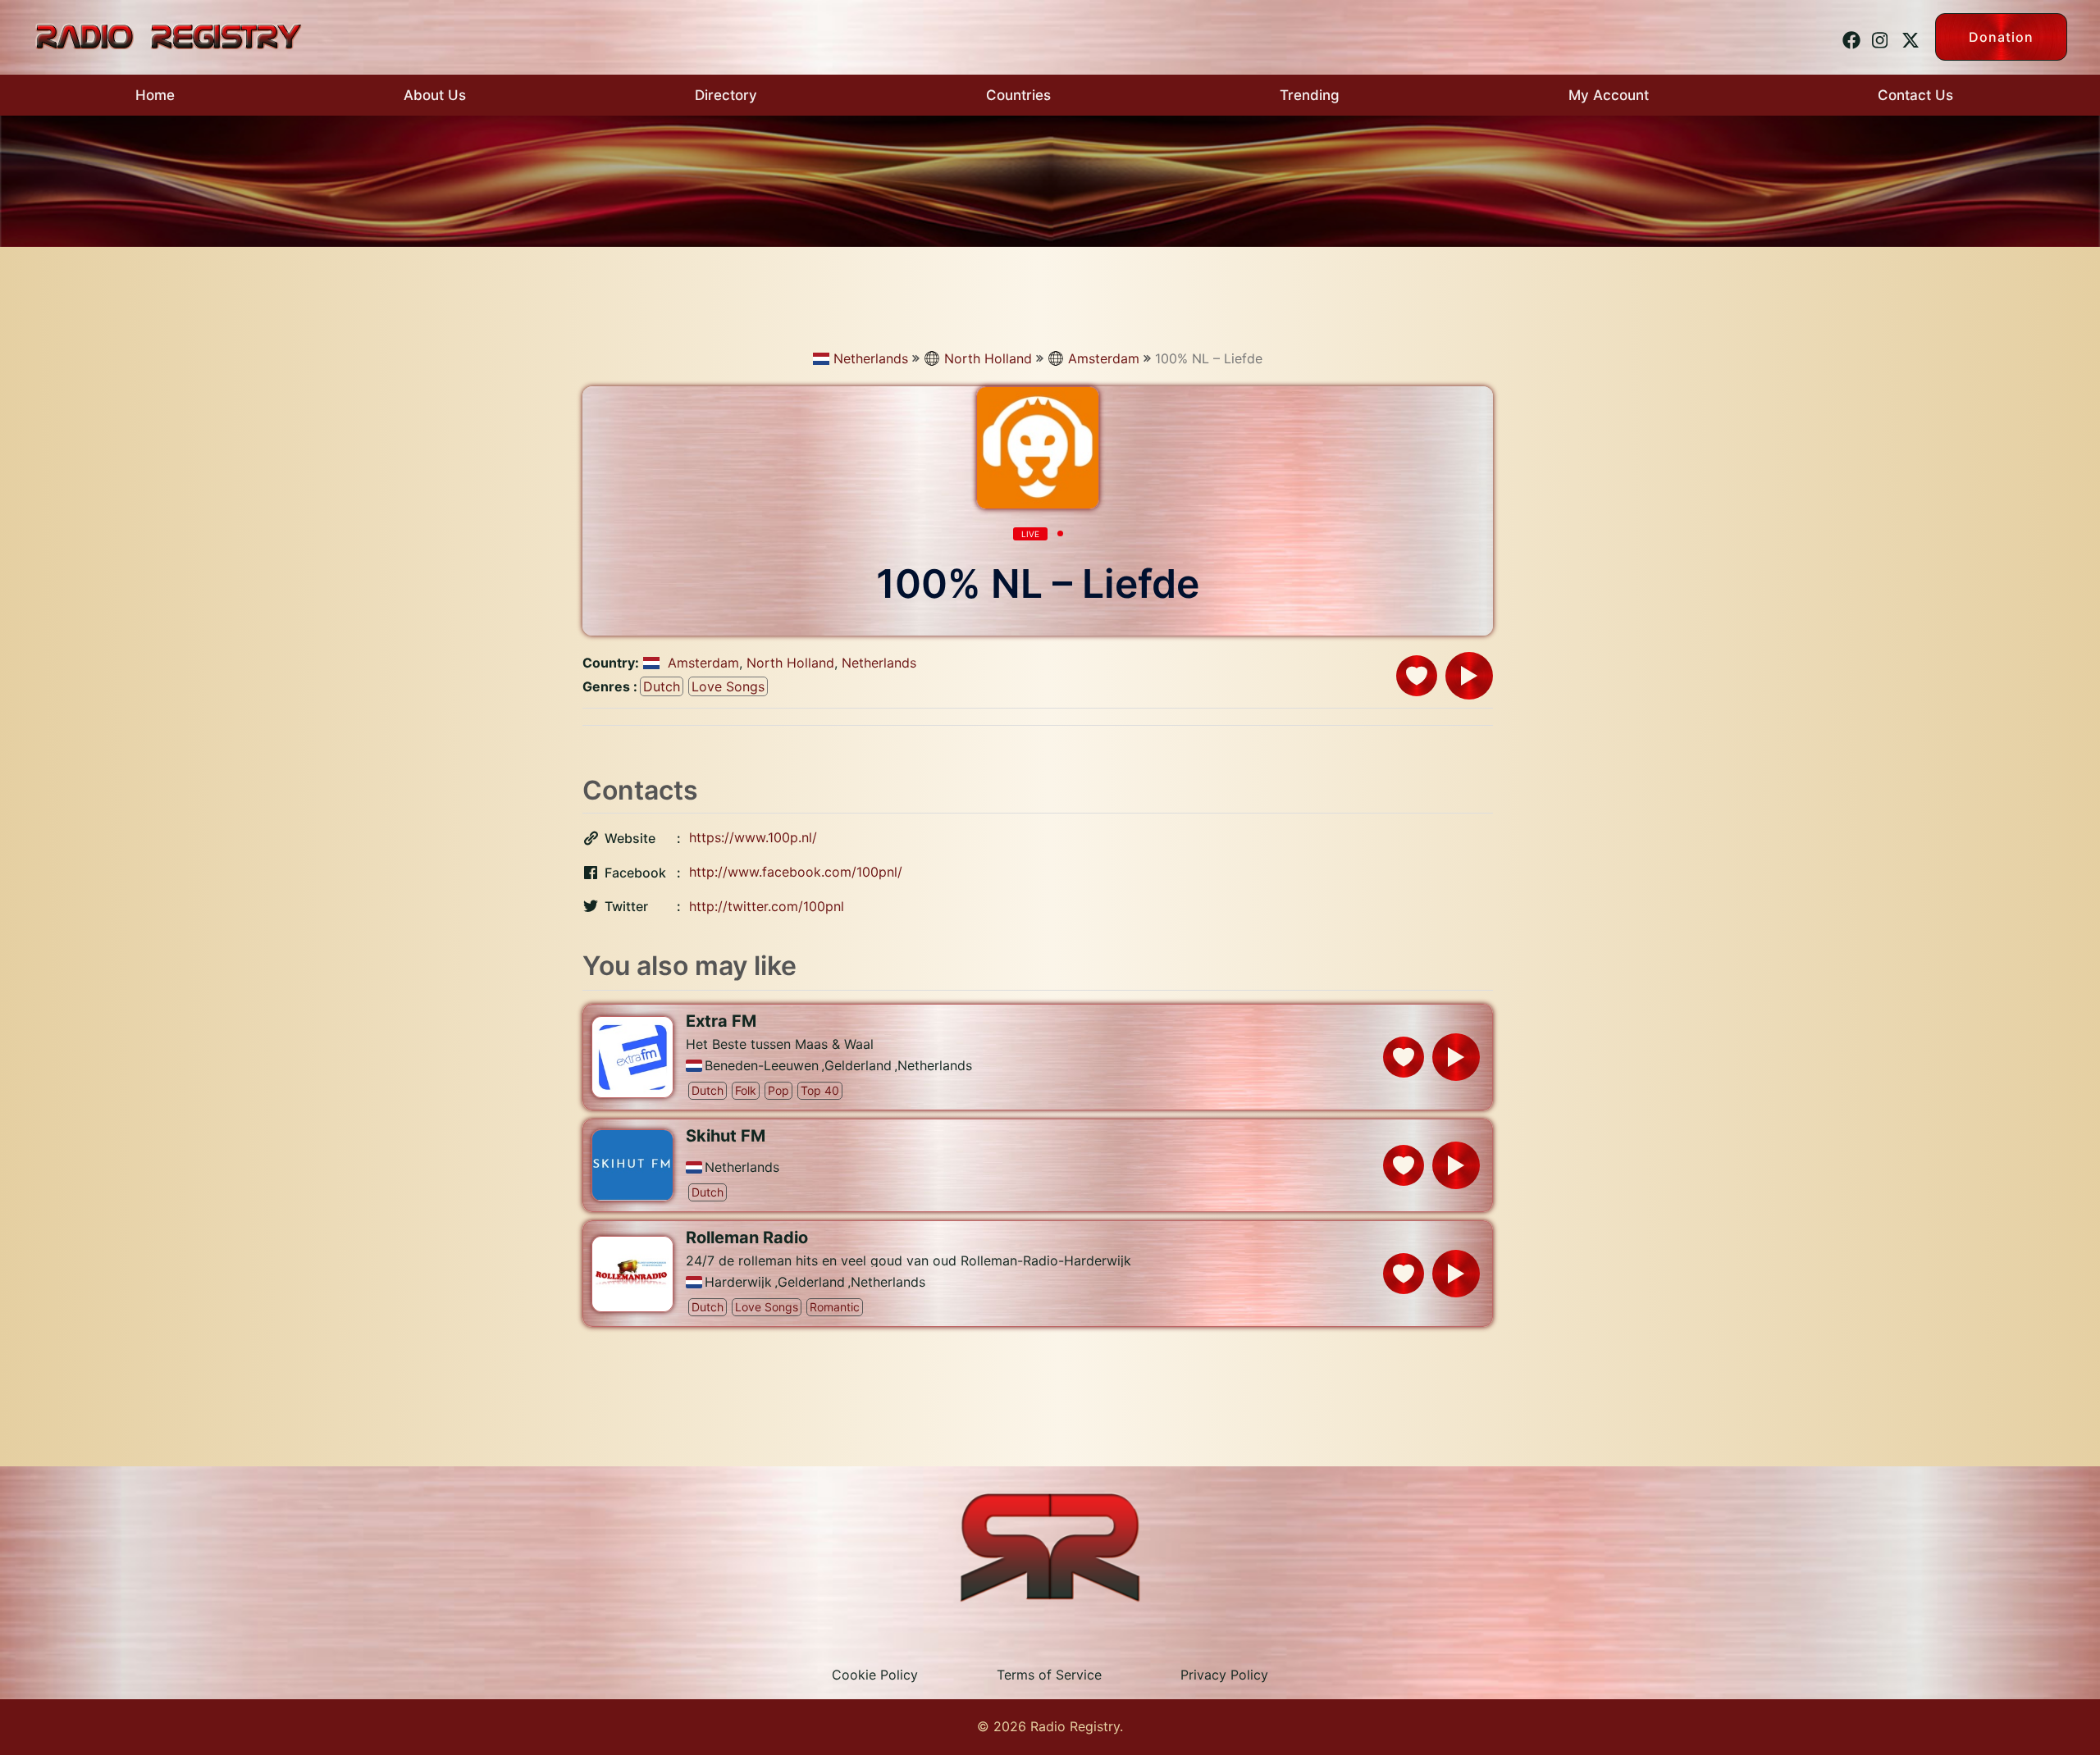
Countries (1018, 95)
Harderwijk (738, 1282)
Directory (726, 95)
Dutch (662, 686)
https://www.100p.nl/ (753, 837)
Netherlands (871, 358)
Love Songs (728, 686)
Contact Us (1915, 95)
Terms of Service (1049, 1675)
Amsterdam (1104, 358)
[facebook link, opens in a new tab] (1849, 36)
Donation (2001, 37)
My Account (1609, 95)
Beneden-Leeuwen (762, 1065)
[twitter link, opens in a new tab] (1908, 36)
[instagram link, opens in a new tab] (1879, 36)
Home (155, 95)
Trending (1310, 95)
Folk (746, 1090)
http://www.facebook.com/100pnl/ (796, 872)
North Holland (988, 358)
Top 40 (820, 1090)
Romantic (835, 1307)
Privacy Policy (1224, 1675)
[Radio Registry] (168, 35)
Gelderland (858, 1065)
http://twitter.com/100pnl (767, 906)
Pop (778, 1090)
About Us (435, 95)
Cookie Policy (875, 1675)
